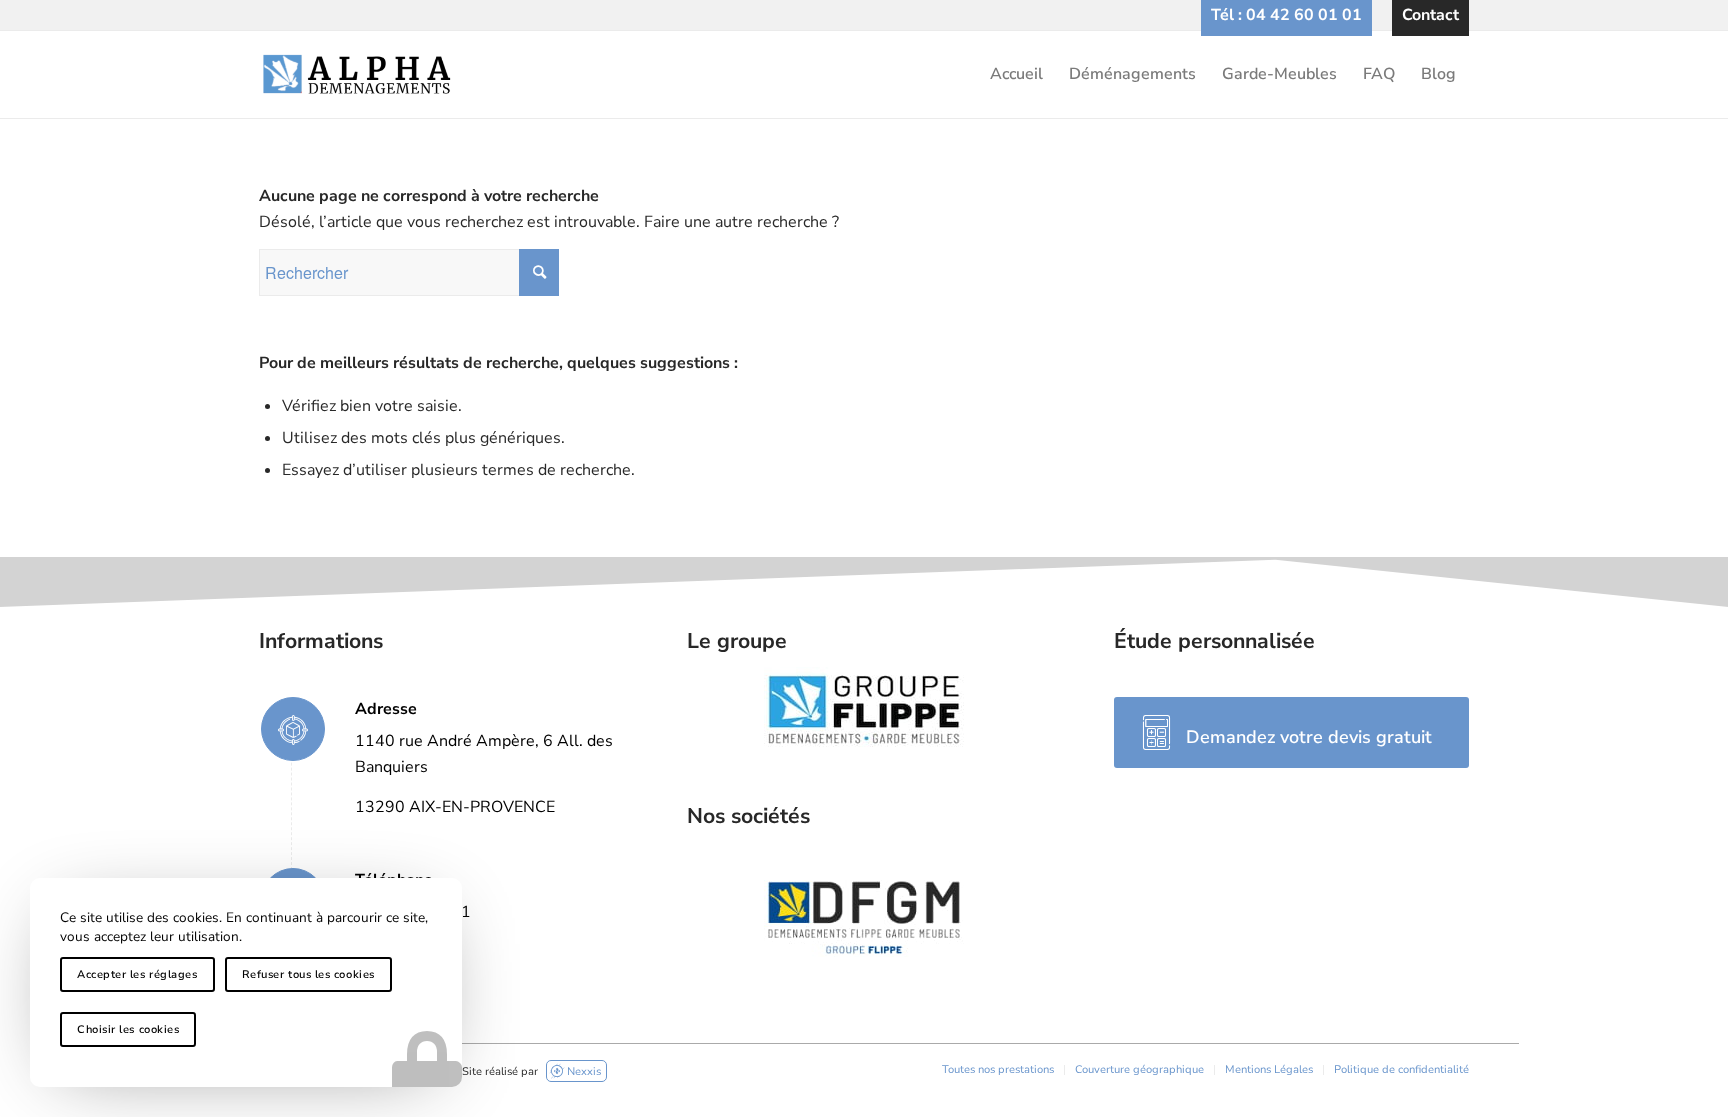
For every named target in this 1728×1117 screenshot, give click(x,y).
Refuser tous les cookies (308, 974)
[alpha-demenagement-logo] (864, 74)
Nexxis (584, 1071)
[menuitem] (1286, 15)
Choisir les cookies (128, 1029)
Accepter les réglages (137, 974)
